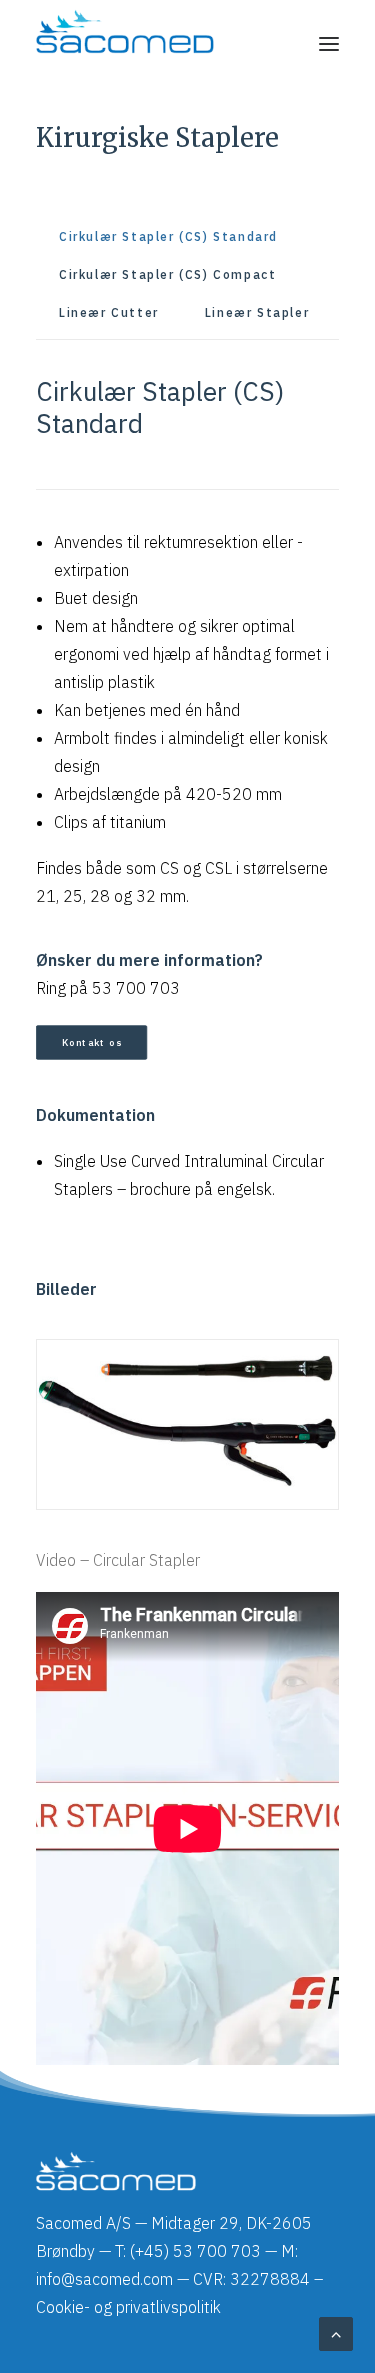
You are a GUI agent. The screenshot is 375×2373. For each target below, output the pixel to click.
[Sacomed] (125, 44)
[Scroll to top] (336, 2332)
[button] (329, 44)
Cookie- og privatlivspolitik (128, 2307)
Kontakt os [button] (92, 1042)
